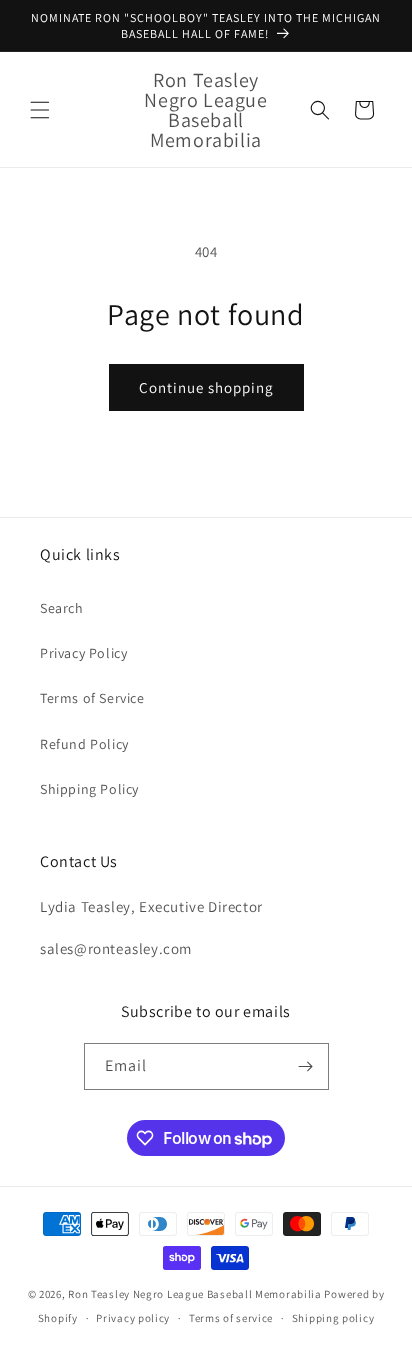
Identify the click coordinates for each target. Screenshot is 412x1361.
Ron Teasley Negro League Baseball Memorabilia (195, 1294)
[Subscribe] (306, 1066)
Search (62, 608)
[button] (40, 110)
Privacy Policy (83, 653)
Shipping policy (333, 1318)
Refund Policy (84, 744)
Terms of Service (92, 698)
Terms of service (231, 1318)
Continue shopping (206, 387)
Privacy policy (133, 1318)
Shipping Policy (89, 789)
